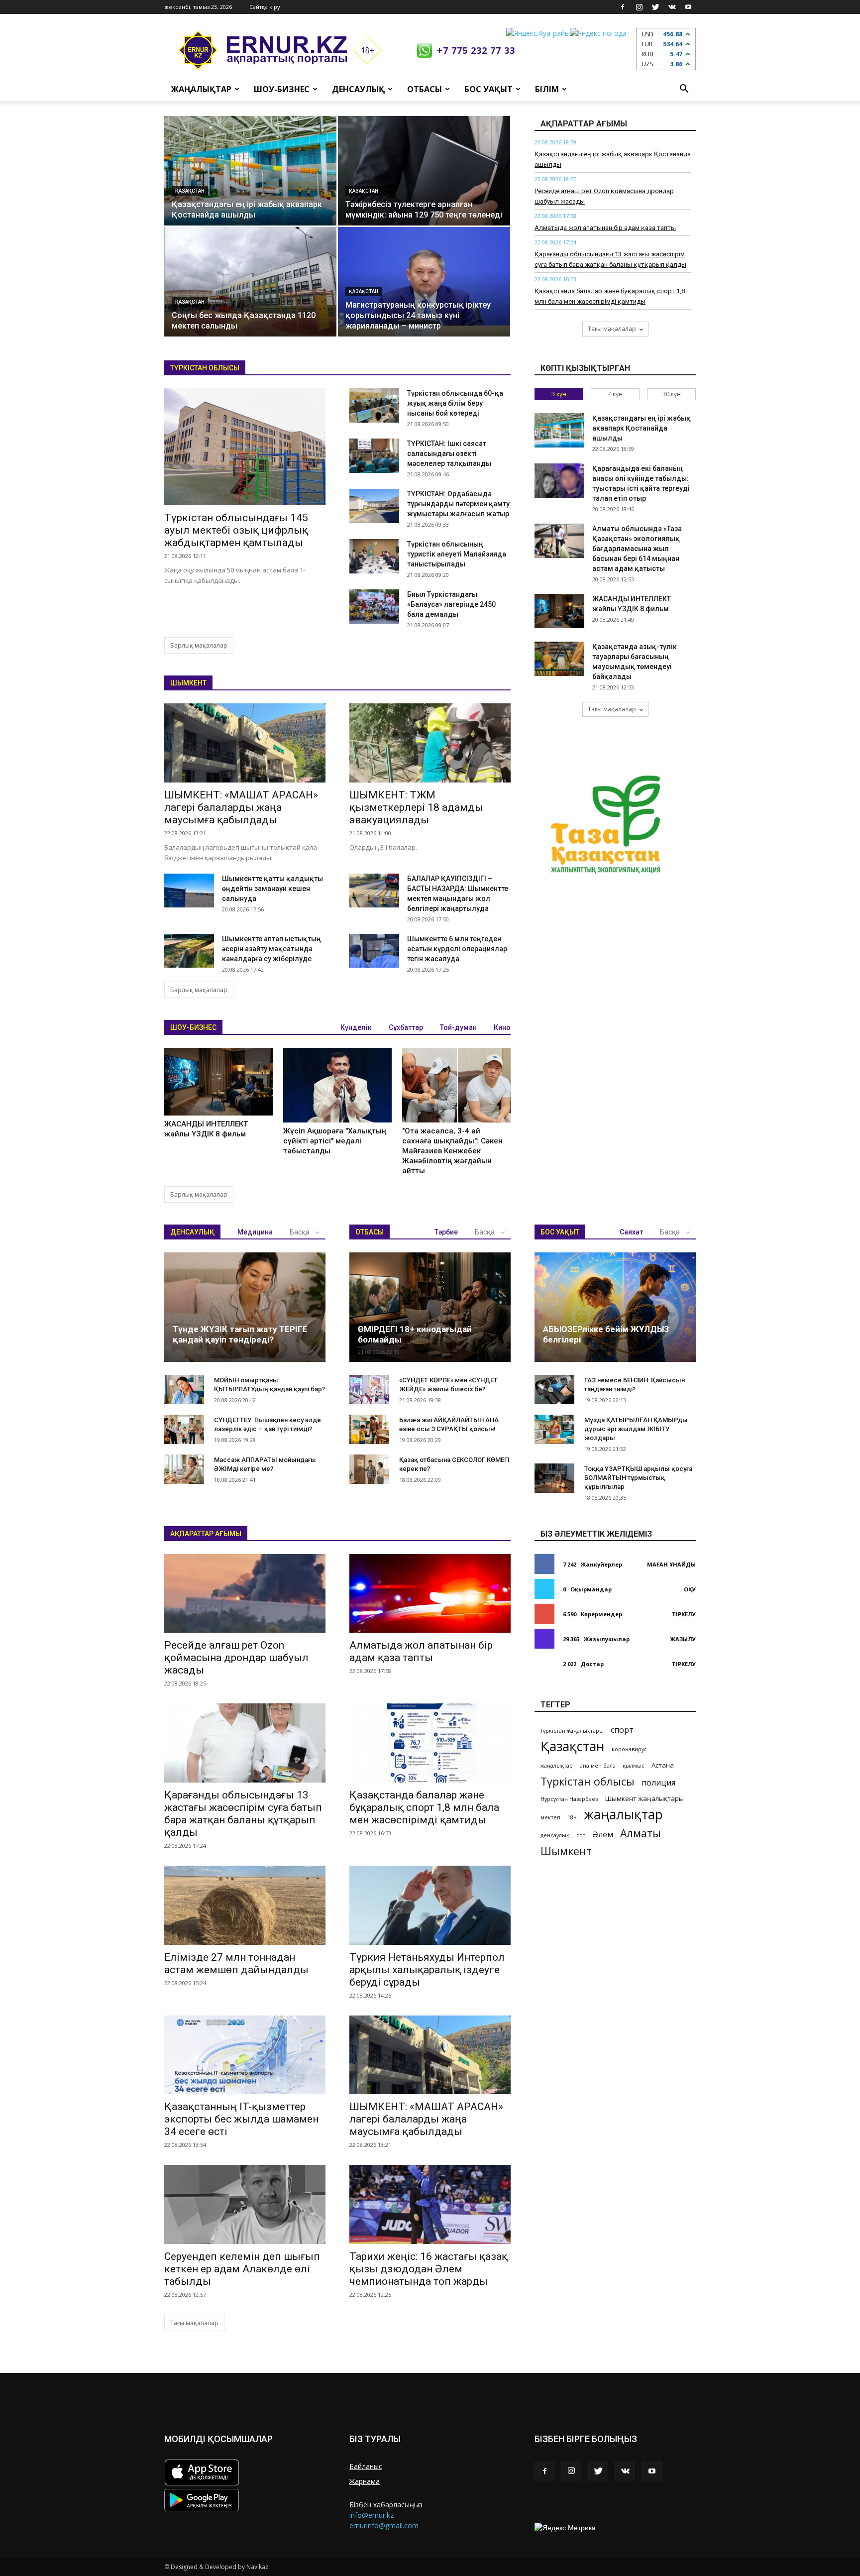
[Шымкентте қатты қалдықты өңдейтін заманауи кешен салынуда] (189, 891)
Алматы (641, 1833)
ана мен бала (598, 1766)
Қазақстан (190, 191)
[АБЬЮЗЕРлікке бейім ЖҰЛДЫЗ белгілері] (615, 1307)
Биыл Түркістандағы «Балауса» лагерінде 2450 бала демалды (451, 604)
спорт (622, 1730)
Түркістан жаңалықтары (572, 1731)
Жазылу (683, 1639)
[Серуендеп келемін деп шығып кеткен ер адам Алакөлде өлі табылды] (245, 2204)
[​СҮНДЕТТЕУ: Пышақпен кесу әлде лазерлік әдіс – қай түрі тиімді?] (184, 1430)
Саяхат (631, 1232)
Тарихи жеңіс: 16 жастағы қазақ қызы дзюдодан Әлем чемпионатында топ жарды (429, 2269)
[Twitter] (655, 7)
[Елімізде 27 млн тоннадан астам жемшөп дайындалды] (245, 1905)
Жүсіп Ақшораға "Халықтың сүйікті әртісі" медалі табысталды (335, 1141)
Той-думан (458, 1027)
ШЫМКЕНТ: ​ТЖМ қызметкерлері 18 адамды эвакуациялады (416, 807)
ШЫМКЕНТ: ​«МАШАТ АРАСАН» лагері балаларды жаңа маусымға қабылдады (241, 807)
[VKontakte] (672, 7)
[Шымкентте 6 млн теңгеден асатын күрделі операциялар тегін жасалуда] (374, 951)
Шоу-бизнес (282, 89)
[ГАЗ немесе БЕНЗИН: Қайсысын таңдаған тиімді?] (554, 1390)
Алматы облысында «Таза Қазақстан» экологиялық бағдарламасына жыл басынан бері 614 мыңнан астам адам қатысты (637, 549)
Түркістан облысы (588, 1781)
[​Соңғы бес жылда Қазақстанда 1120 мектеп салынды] (250, 282)
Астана (663, 1765)
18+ (572, 1817)
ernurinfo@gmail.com (384, 2525)
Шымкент (566, 1851)
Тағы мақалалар (612, 329)
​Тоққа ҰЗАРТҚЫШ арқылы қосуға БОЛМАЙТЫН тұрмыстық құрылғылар (638, 1478)
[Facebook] (623, 7)
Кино (502, 1027)
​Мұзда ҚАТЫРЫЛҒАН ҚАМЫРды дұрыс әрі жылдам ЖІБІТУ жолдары (636, 1429)
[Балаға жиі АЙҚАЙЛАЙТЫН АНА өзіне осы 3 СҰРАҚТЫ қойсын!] (369, 1430)
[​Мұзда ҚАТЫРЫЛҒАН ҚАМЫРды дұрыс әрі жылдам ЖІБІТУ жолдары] (554, 1430)
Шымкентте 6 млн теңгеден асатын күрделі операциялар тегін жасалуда (457, 949)
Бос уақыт (488, 89)
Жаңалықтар (201, 89)
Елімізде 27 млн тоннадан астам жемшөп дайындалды (236, 1963)
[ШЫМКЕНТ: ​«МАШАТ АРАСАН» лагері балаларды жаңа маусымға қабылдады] (245, 743)
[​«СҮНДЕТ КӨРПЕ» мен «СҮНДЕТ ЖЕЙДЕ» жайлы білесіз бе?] (369, 1390)
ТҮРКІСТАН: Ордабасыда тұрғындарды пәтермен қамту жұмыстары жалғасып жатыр (458, 504)
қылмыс (634, 1766)
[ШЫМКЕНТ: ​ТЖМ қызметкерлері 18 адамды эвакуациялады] (430, 743)
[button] (684, 89)
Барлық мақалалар (199, 645)
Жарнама (365, 2481)
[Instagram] (639, 7)
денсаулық (555, 1835)
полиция (658, 1783)
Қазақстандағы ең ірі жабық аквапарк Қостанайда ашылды (642, 428)
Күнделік (356, 1027)
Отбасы (425, 89)
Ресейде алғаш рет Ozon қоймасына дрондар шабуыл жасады (236, 1658)
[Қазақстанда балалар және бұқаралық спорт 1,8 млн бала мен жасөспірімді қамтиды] (430, 1743)
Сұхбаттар (406, 1027)
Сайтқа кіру (265, 7)
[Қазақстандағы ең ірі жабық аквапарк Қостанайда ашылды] (250, 171)
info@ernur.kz (372, 2515)
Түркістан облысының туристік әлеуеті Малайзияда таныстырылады (457, 554)
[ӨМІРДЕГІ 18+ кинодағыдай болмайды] (430, 1307)
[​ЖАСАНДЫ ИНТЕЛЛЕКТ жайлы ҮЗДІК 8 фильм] (218, 1082)
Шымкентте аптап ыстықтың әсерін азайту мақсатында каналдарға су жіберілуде (271, 949)
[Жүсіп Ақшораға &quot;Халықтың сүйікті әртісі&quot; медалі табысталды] (337, 1085)
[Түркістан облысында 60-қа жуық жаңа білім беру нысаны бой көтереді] (374, 405)
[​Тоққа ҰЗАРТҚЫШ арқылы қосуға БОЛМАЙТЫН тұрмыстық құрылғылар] (554, 1478)
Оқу (690, 1589)
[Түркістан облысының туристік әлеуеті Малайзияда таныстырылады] (374, 556)
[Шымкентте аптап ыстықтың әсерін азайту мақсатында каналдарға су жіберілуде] (189, 951)
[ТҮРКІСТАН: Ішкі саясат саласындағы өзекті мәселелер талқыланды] (374, 456)
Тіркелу (684, 1614)
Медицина (255, 1232)
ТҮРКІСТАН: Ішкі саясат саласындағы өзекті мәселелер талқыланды (449, 453)
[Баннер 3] (607, 828)
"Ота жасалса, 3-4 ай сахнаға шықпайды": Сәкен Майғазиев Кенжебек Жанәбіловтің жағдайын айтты (452, 1151)
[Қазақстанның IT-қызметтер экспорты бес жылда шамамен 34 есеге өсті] (245, 2055)
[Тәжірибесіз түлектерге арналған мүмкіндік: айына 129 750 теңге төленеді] (424, 171)
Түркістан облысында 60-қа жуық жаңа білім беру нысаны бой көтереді (455, 403)
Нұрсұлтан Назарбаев (569, 1799)
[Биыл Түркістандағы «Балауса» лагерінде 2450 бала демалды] (374, 607)
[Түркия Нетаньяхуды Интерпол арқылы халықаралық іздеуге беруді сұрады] (430, 1905)
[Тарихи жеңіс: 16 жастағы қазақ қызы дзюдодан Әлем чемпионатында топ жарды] (430, 2204)
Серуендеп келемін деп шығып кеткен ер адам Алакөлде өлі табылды (242, 2269)
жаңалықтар (557, 1766)
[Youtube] (688, 7)
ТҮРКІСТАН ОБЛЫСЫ (205, 368)
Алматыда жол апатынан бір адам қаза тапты (605, 228)
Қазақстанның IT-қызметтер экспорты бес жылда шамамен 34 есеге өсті (241, 2119)
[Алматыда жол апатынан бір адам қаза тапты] (430, 1594)
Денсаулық (358, 89)
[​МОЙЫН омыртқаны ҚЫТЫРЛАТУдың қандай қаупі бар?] (184, 1390)
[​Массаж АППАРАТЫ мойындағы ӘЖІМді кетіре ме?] (184, 1469)
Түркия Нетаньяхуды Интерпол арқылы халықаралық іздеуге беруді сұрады (427, 1970)
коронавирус (629, 1749)
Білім (547, 89)
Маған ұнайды (671, 1564)
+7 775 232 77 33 (476, 50)
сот (581, 1835)
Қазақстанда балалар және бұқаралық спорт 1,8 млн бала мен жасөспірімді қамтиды (424, 1807)
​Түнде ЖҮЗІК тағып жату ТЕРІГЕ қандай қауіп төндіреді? (240, 1334)
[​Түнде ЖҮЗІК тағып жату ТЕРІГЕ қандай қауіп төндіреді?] (245, 1307)
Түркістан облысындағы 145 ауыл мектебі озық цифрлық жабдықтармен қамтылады (236, 530)
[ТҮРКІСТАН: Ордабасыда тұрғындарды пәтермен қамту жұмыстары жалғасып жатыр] (374, 506)
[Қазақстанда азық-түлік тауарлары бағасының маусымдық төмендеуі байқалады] (559, 659)
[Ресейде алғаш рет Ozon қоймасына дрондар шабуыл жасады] (245, 1594)
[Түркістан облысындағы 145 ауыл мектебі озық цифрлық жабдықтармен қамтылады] (245, 447)
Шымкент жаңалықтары (645, 1798)
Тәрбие (446, 1232)
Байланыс (366, 2466)
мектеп (550, 1817)
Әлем (603, 1835)
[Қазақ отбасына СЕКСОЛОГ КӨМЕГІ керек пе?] (369, 1469)
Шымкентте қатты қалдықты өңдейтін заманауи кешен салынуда (272, 889)
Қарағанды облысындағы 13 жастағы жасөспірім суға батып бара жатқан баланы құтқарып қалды (243, 1814)
